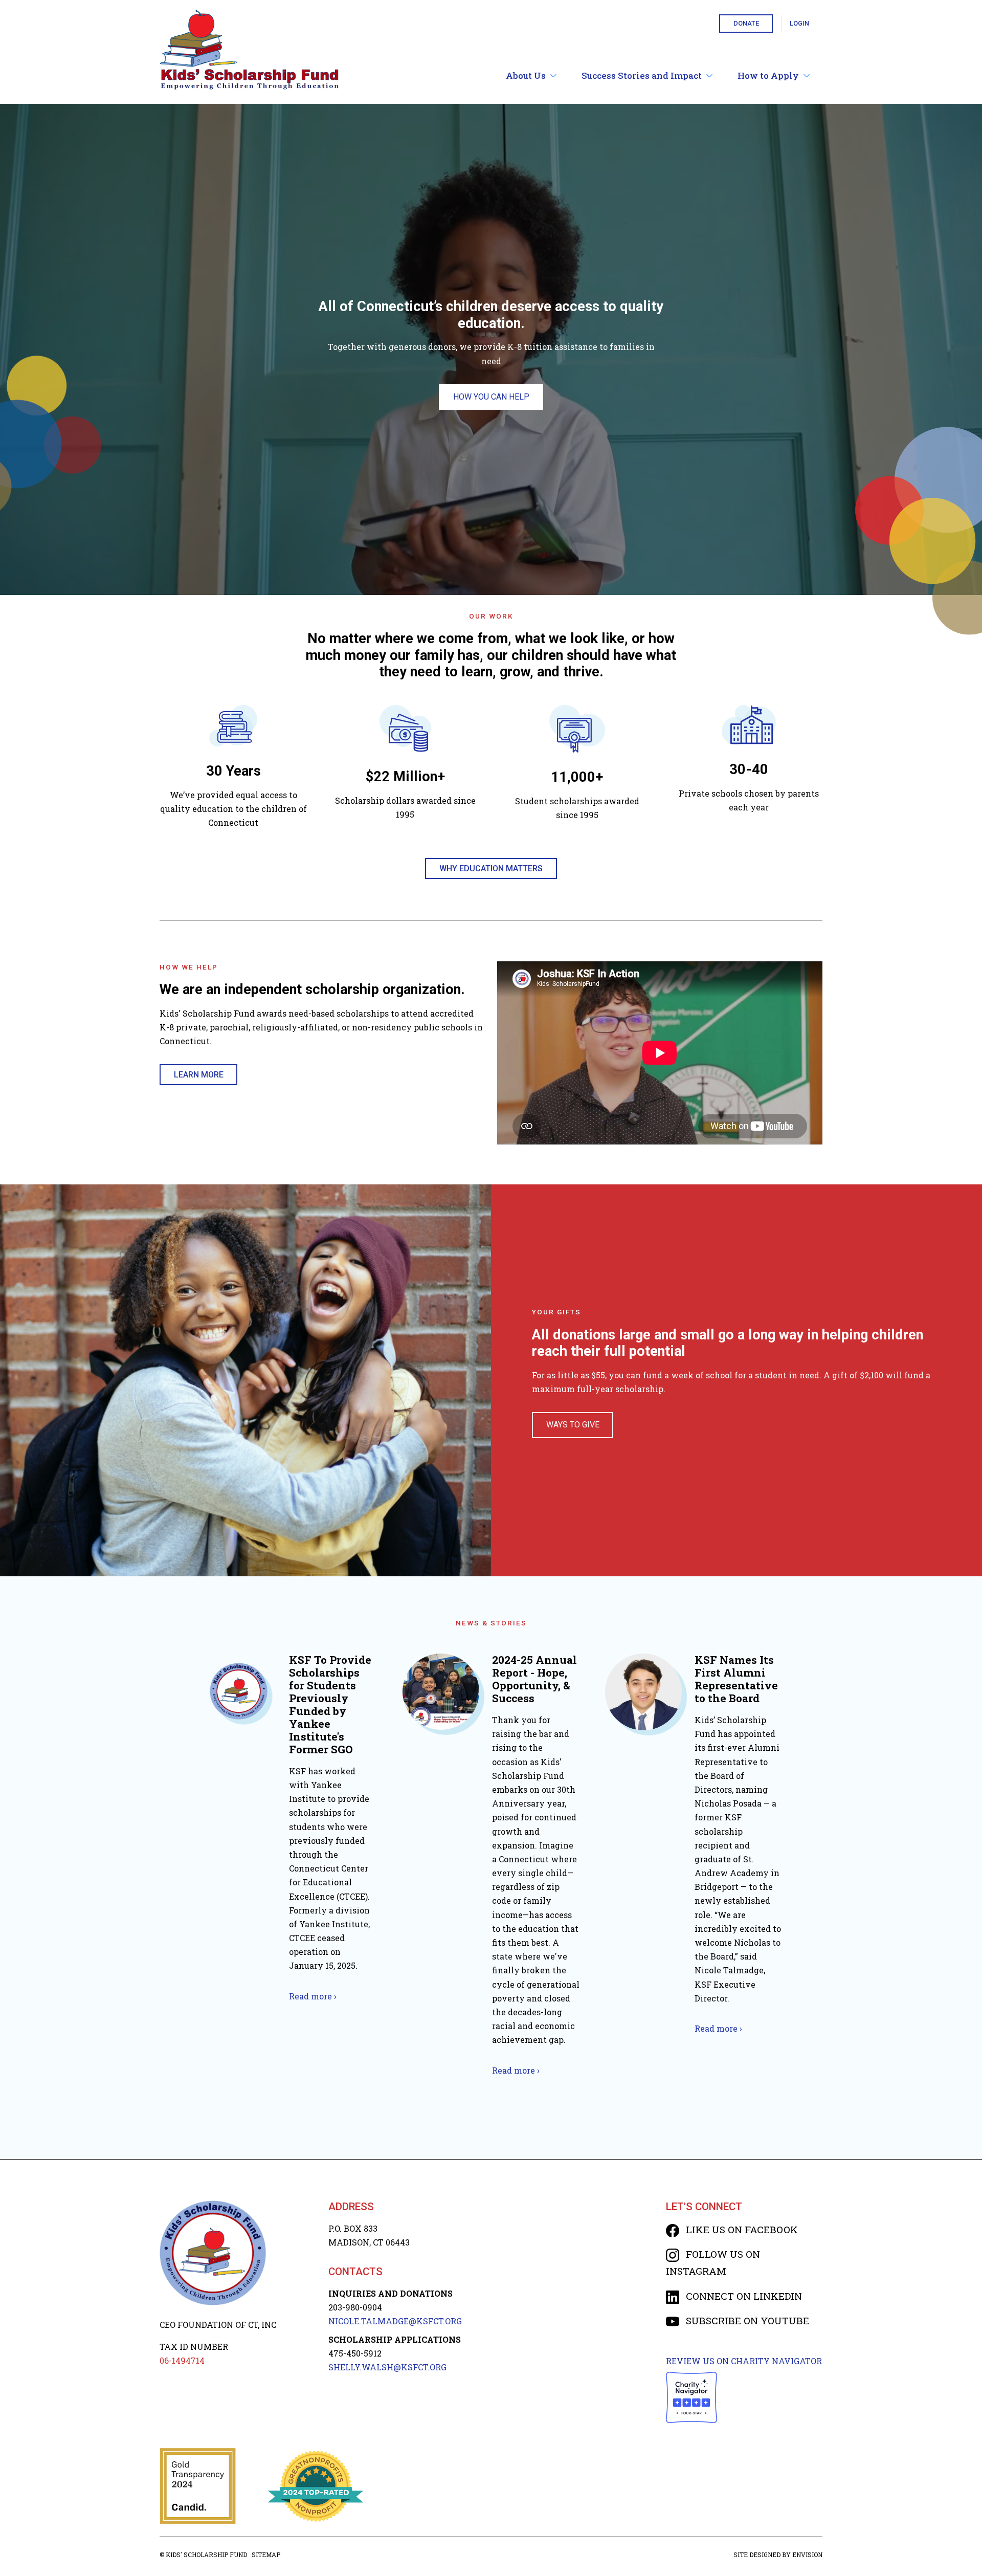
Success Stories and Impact (642, 75)
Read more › (313, 1996)
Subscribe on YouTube (746, 2320)
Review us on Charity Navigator (744, 2361)
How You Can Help (491, 397)
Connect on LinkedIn (743, 2296)
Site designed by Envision (778, 2555)
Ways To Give (573, 1425)
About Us (526, 75)
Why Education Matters (491, 868)
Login (799, 23)
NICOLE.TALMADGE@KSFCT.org (395, 2321)
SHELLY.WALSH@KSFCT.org (387, 2367)
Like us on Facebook (741, 2229)
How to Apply (768, 75)
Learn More (199, 1075)
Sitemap (266, 2555)
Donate (746, 23)
